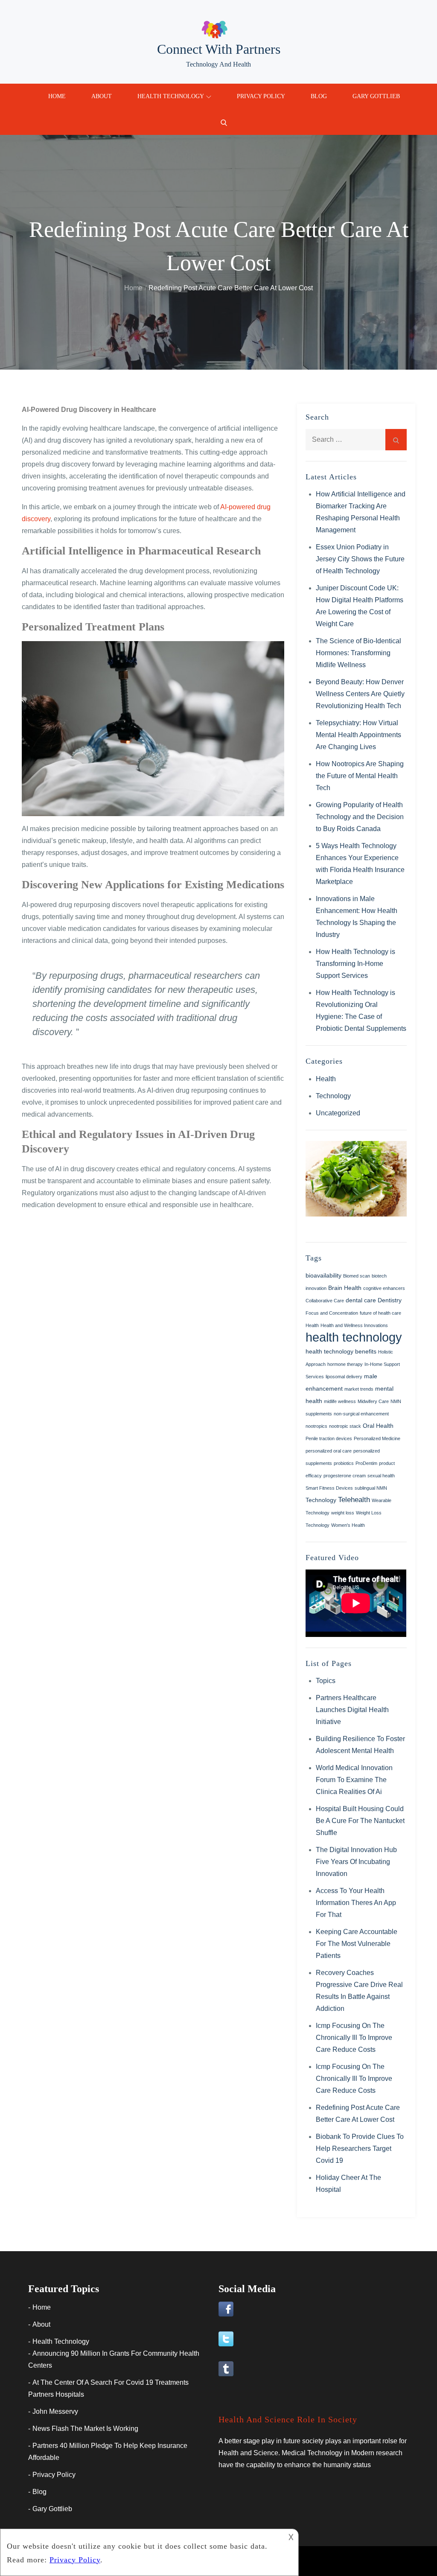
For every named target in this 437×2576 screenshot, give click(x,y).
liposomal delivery (344, 1377)
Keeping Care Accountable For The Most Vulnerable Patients (357, 1944)
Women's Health (348, 1525)
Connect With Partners (219, 49)
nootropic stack (345, 1426)
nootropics (316, 1426)
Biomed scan (357, 1276)
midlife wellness (340, 1401)
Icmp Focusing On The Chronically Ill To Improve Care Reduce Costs (354, 2038)
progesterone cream (345, 1476)
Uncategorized (338, 1113)
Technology (333, 1096)
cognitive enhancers (384, 1288)
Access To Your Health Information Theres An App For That (356, 1903)
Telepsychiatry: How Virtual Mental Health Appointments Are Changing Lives (358, 735)
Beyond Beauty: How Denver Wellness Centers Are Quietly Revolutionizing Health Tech (360, 694)
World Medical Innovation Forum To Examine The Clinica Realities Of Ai (354, 1780)
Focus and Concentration (332, 1313)
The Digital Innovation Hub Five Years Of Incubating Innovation (356, 1862)
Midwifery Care (373, 1401)
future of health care (380, 1313)
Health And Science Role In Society (288, 2419)
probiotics (344, 1463)
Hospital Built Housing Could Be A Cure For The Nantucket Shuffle (360, 1821)
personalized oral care (329, 1451)
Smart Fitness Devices (329, 1488)
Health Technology (171, 96)
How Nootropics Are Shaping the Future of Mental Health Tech (360, 776)
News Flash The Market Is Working (85, 2429)
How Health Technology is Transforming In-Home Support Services (355, 964)
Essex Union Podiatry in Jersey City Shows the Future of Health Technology (360, 559)
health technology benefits (341, 1351)
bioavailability (323, 1275)
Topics (326, 1681)
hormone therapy (345, 1364)
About (102, 96)
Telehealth (354, 1500)
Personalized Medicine (377, 1438)
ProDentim (366, 1463)
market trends (359, 1389)
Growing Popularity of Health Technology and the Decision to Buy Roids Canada (360, 817)
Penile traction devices (329, 1438)
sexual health (381, 1476)
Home (57, 96)
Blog (319, 96)
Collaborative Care (325, 1301)
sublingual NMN (371, 1488)
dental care (361, 1300)
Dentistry (390, 1300)
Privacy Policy (261, 96)
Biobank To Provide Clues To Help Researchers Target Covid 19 (360, 2149)
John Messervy (55, 2411)
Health (326, 1079)
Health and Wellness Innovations (354, 1325)
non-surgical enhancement (361, 1414)
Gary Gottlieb (376, 96)
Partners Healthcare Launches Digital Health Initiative (352, 1710)
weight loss (343, 1513)
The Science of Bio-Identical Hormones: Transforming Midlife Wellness (358, 653)
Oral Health (378, 1426)
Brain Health (345, 1288)
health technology (354, 1337)
